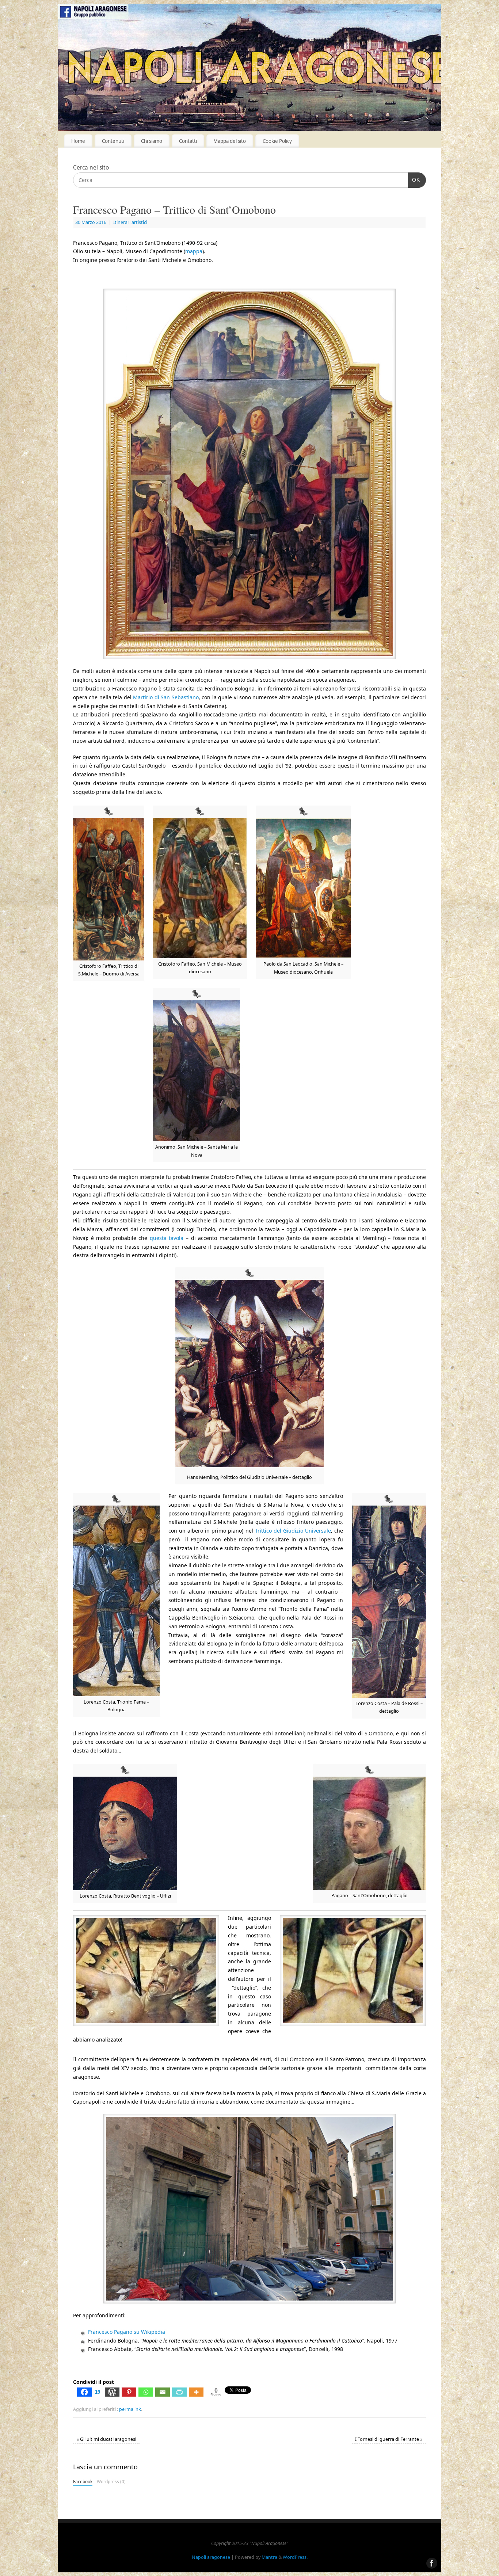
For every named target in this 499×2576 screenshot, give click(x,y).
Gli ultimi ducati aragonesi (106, 2439)
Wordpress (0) (111, 2481)
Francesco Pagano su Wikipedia (127, 2332)
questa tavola (167, 1238)
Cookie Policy (277, 141)
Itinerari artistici (130, 222)
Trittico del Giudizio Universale (293, 1531)
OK (414, 180)
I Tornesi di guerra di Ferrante (389, 2439)
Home (78, 141)
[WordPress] (112, 2392)
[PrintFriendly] (179, 2392)
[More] (196, 2392)
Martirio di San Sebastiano (166, 697)
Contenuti (113, 141)
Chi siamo (152, 141)
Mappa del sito (230, 141)
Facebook (83, 2481)
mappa (194, 251)
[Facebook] (9, 1288)
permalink (130, 2409)
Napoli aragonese (211, 2557)
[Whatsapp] (146, 2392)
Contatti (188, 141)
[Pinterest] (129, 2392)
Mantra (269, 2557)
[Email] (163, 2392)
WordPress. (295, 2557)
